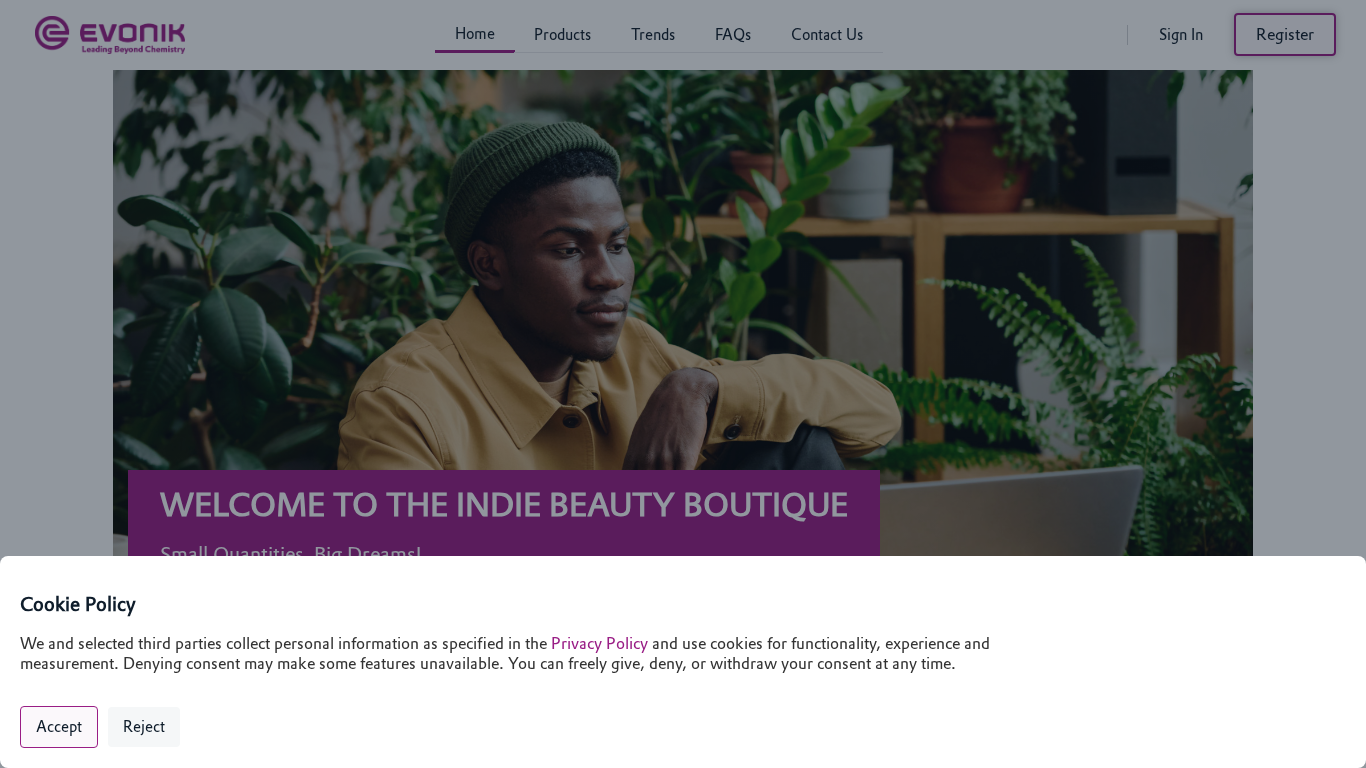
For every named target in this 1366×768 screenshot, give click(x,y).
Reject (144, 727)
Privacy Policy (599, 643)
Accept (59, 727)
